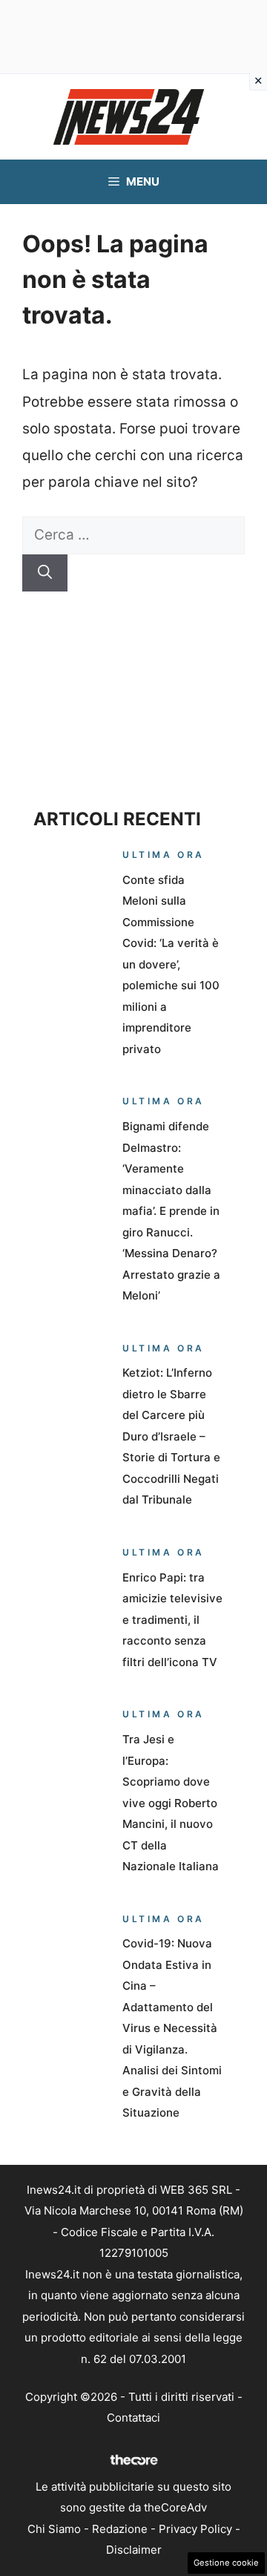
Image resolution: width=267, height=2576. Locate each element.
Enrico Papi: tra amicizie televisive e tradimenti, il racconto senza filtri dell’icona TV (172, 1620)
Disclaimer (134, 2550)
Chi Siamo (54, 2529)
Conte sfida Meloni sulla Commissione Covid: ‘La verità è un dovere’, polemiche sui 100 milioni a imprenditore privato (171, 964)
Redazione (120, 2529)
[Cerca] (45, 573)
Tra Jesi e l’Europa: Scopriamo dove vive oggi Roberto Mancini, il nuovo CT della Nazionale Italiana (171, 1803)
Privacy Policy (195, 2529)
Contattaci (133, 2418)
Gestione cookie (226, 2563)
